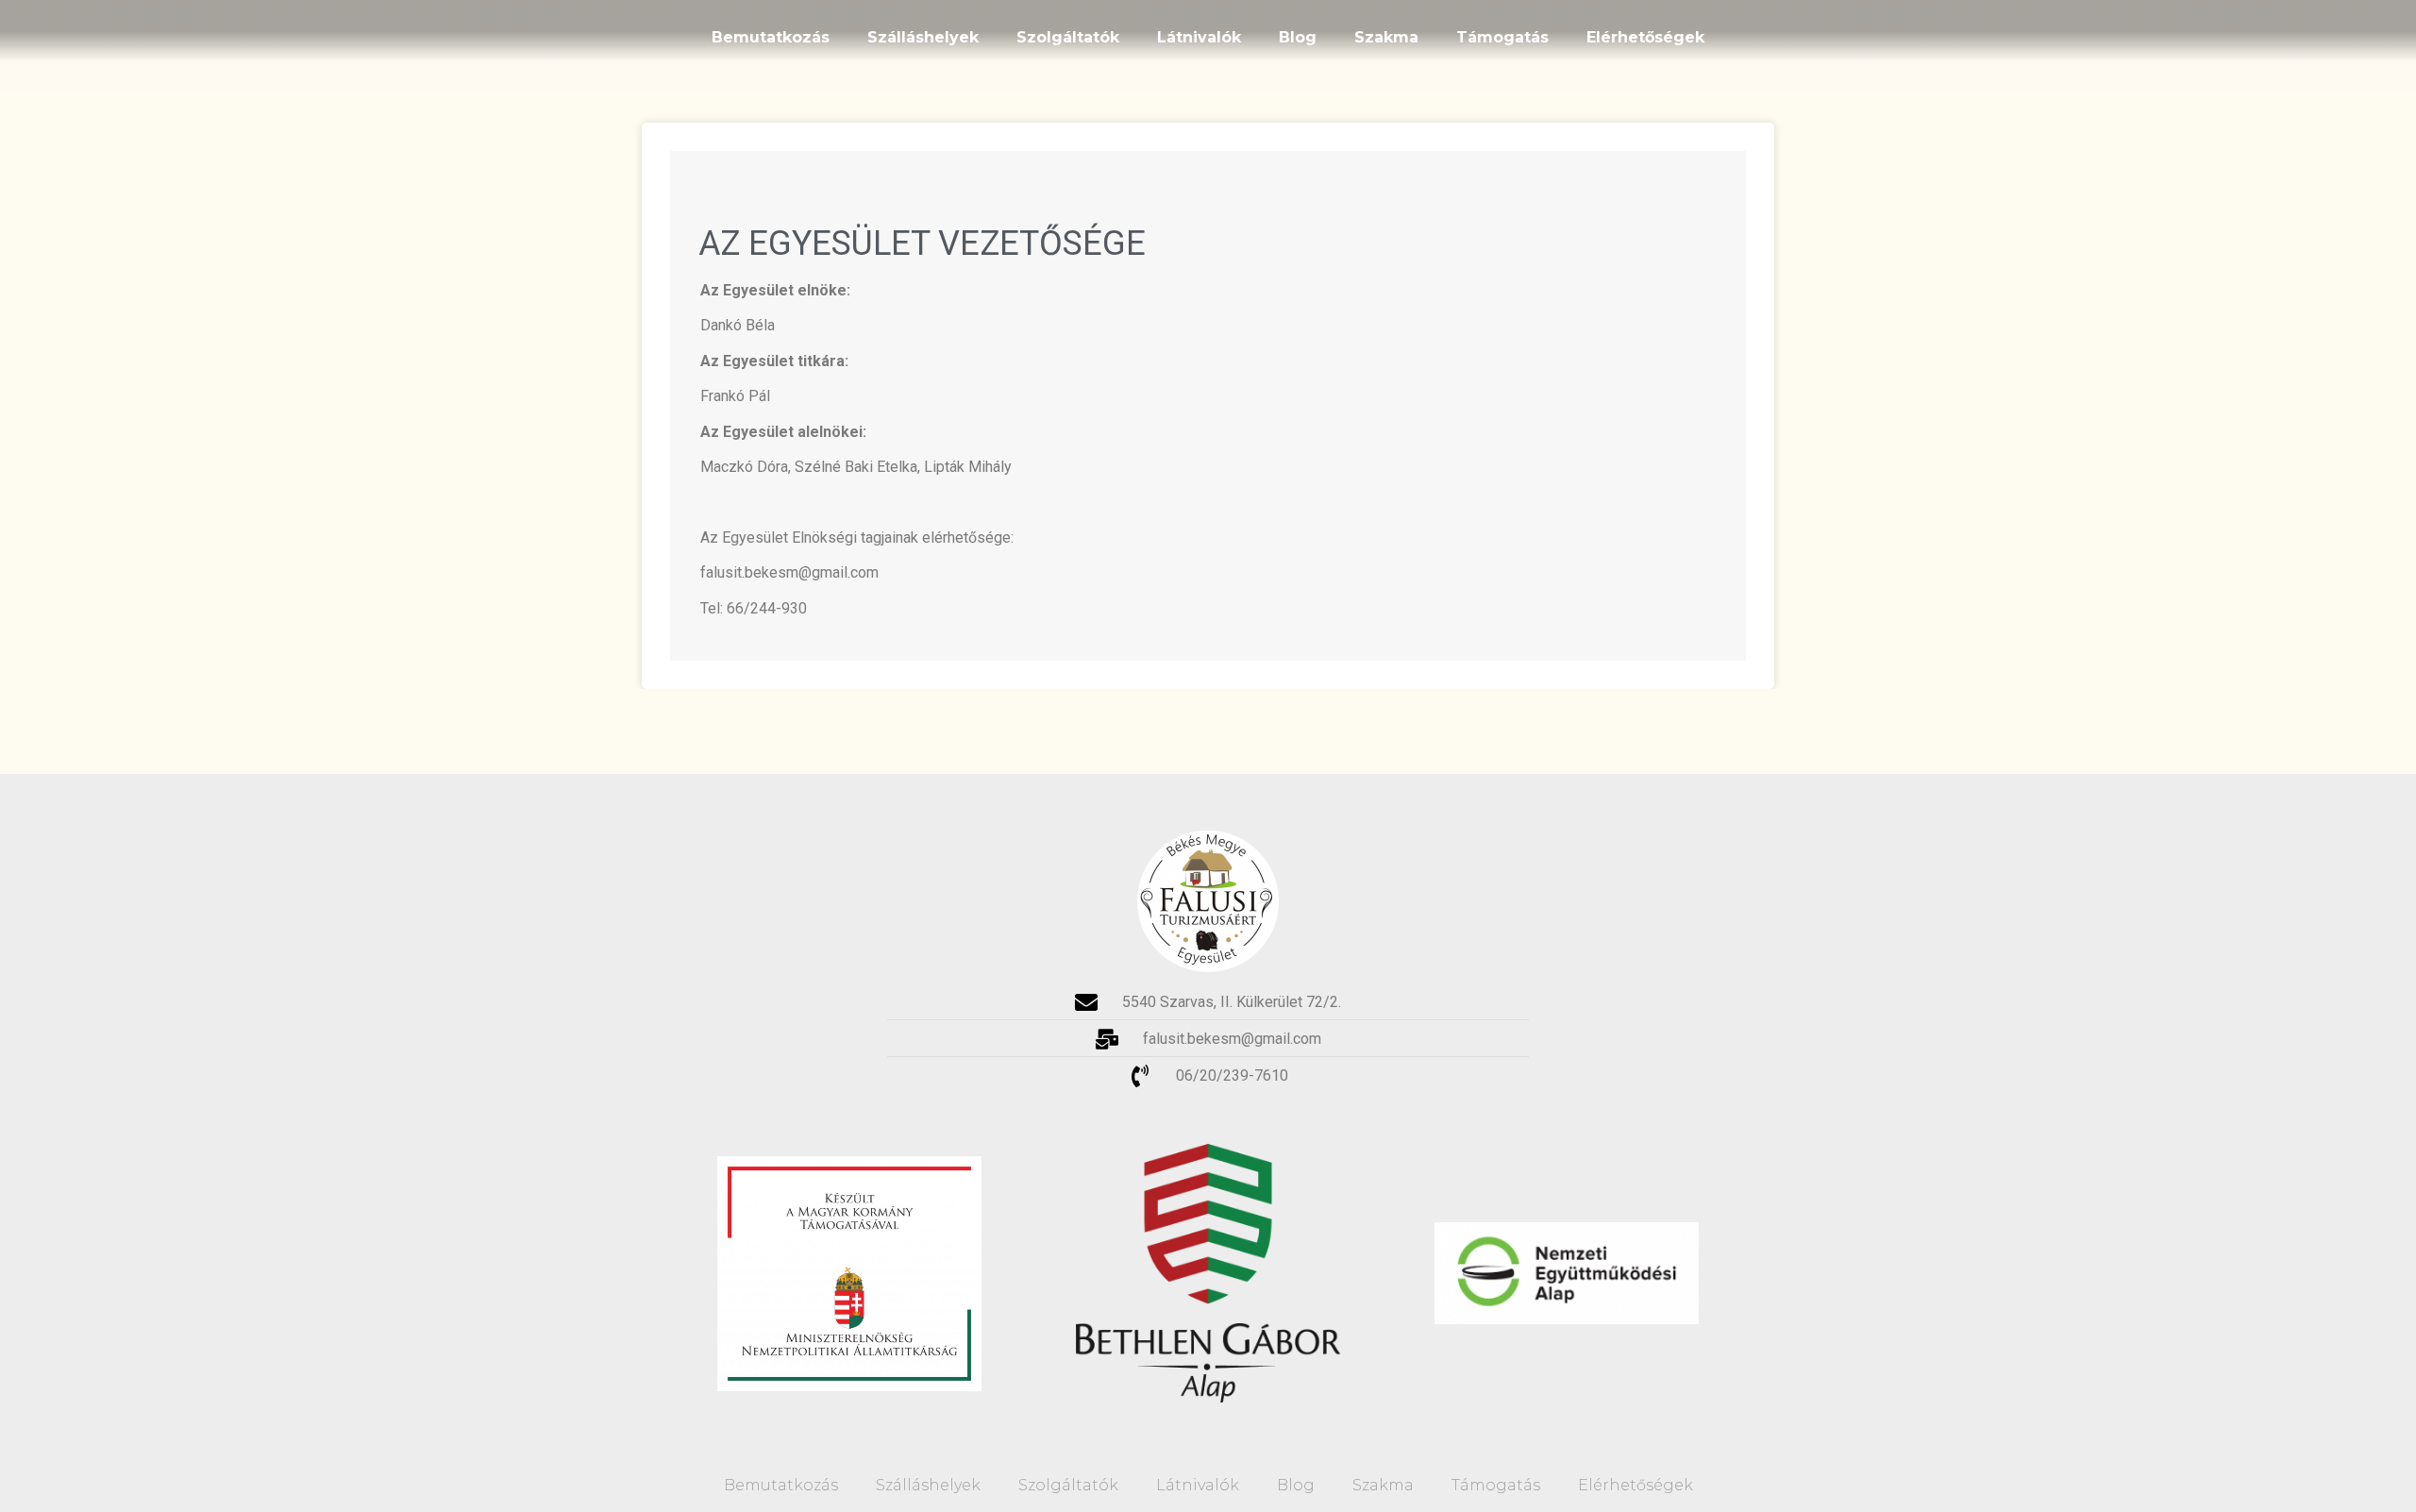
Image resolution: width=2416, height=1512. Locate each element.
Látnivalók (1199, 37)
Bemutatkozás (771, 37)
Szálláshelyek (923, 37)
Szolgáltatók (1068, 37)
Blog (1298, 37)
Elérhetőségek (1645, 37)
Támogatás (1502, 37)
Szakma (1386, 37)
